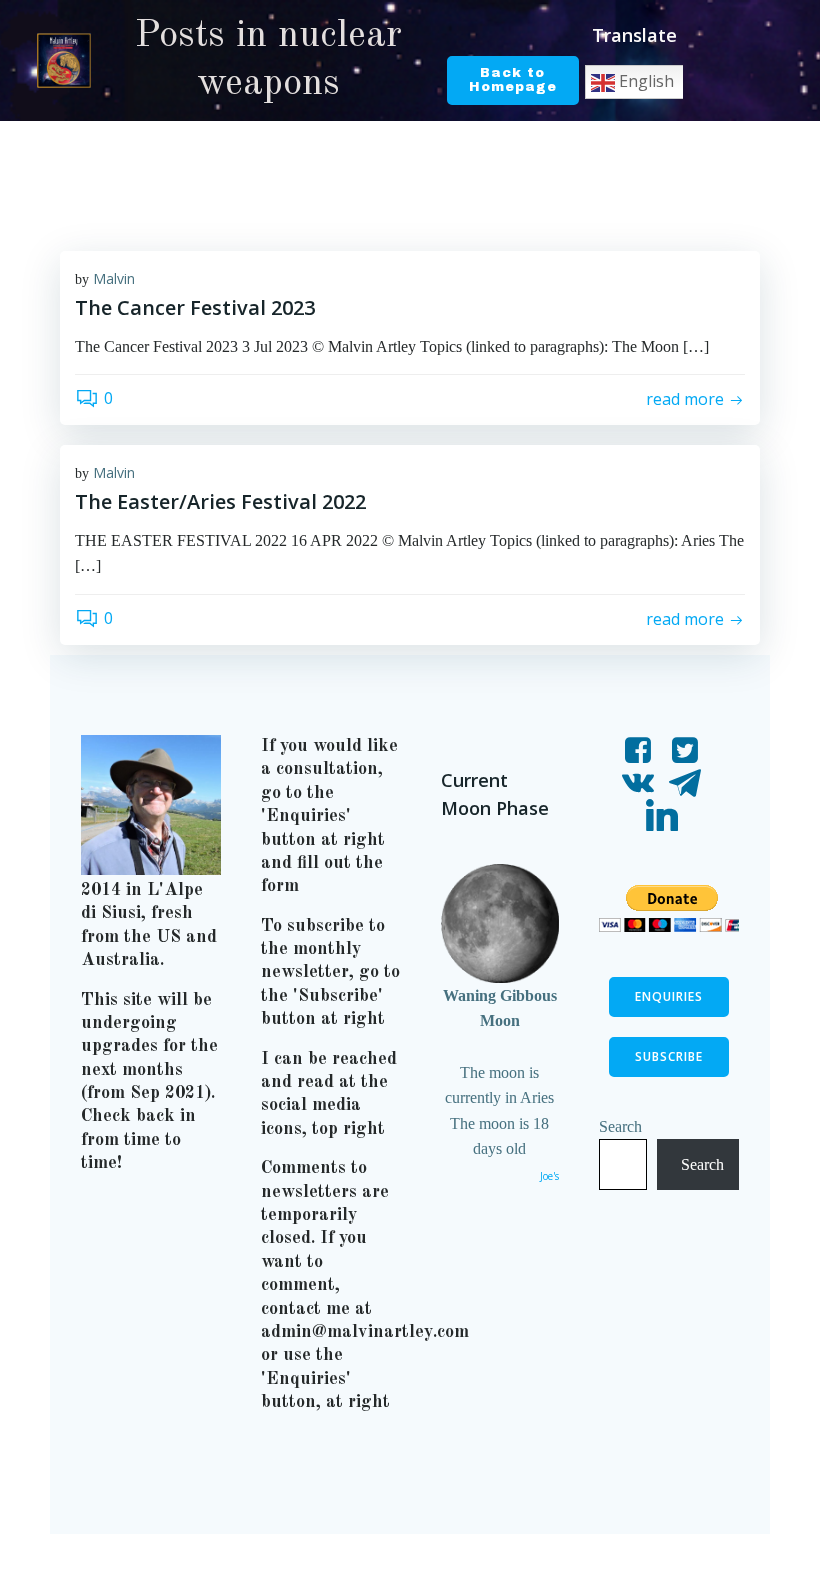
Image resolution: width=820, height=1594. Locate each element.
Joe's (549, 1176)
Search (620, 1126)
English (644, 81)
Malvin (114, 278)
